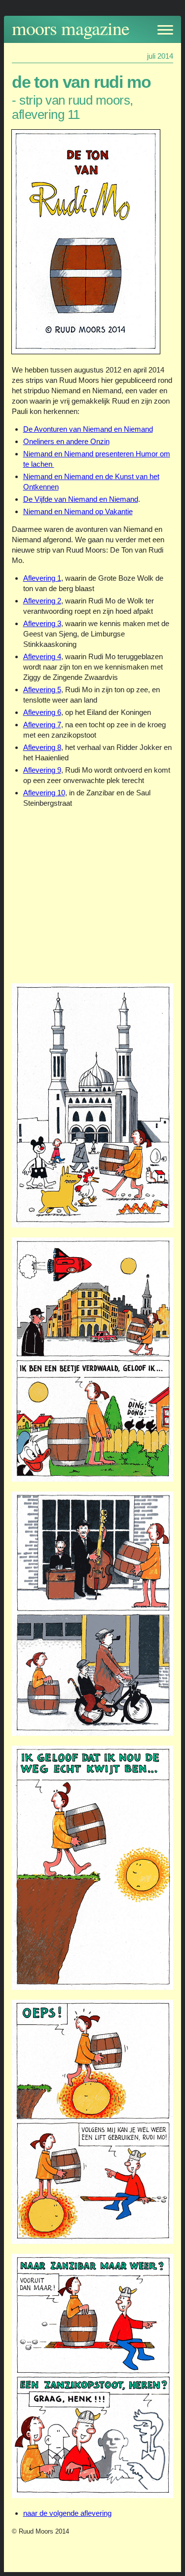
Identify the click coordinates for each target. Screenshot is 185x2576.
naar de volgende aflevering (67, 2513)
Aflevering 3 (42, 623)
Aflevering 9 (42, 770)
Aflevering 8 (42, 747)
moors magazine (71, 28)
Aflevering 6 (42, 712)
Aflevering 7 (42, 725)
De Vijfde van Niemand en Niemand (81, 499)
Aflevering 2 (42, 601)
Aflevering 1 (42, 578)
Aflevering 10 (44, 793)
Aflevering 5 (42, 690)
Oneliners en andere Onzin (66, 441)
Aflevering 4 (42, 656)
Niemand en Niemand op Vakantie (78, 511)
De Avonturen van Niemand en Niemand (88, 429)
